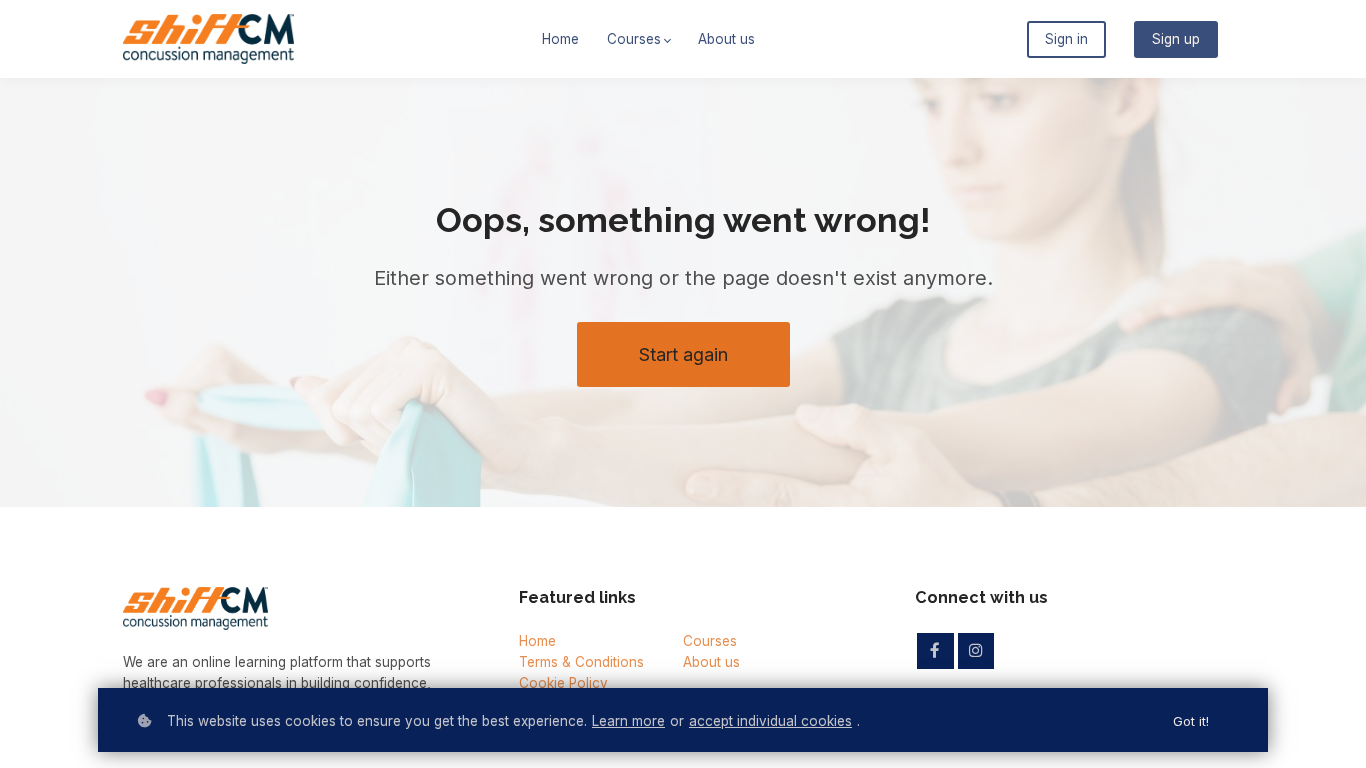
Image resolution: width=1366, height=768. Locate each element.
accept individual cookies (770, 721)
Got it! (1191, 721)
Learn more (628, 721)
